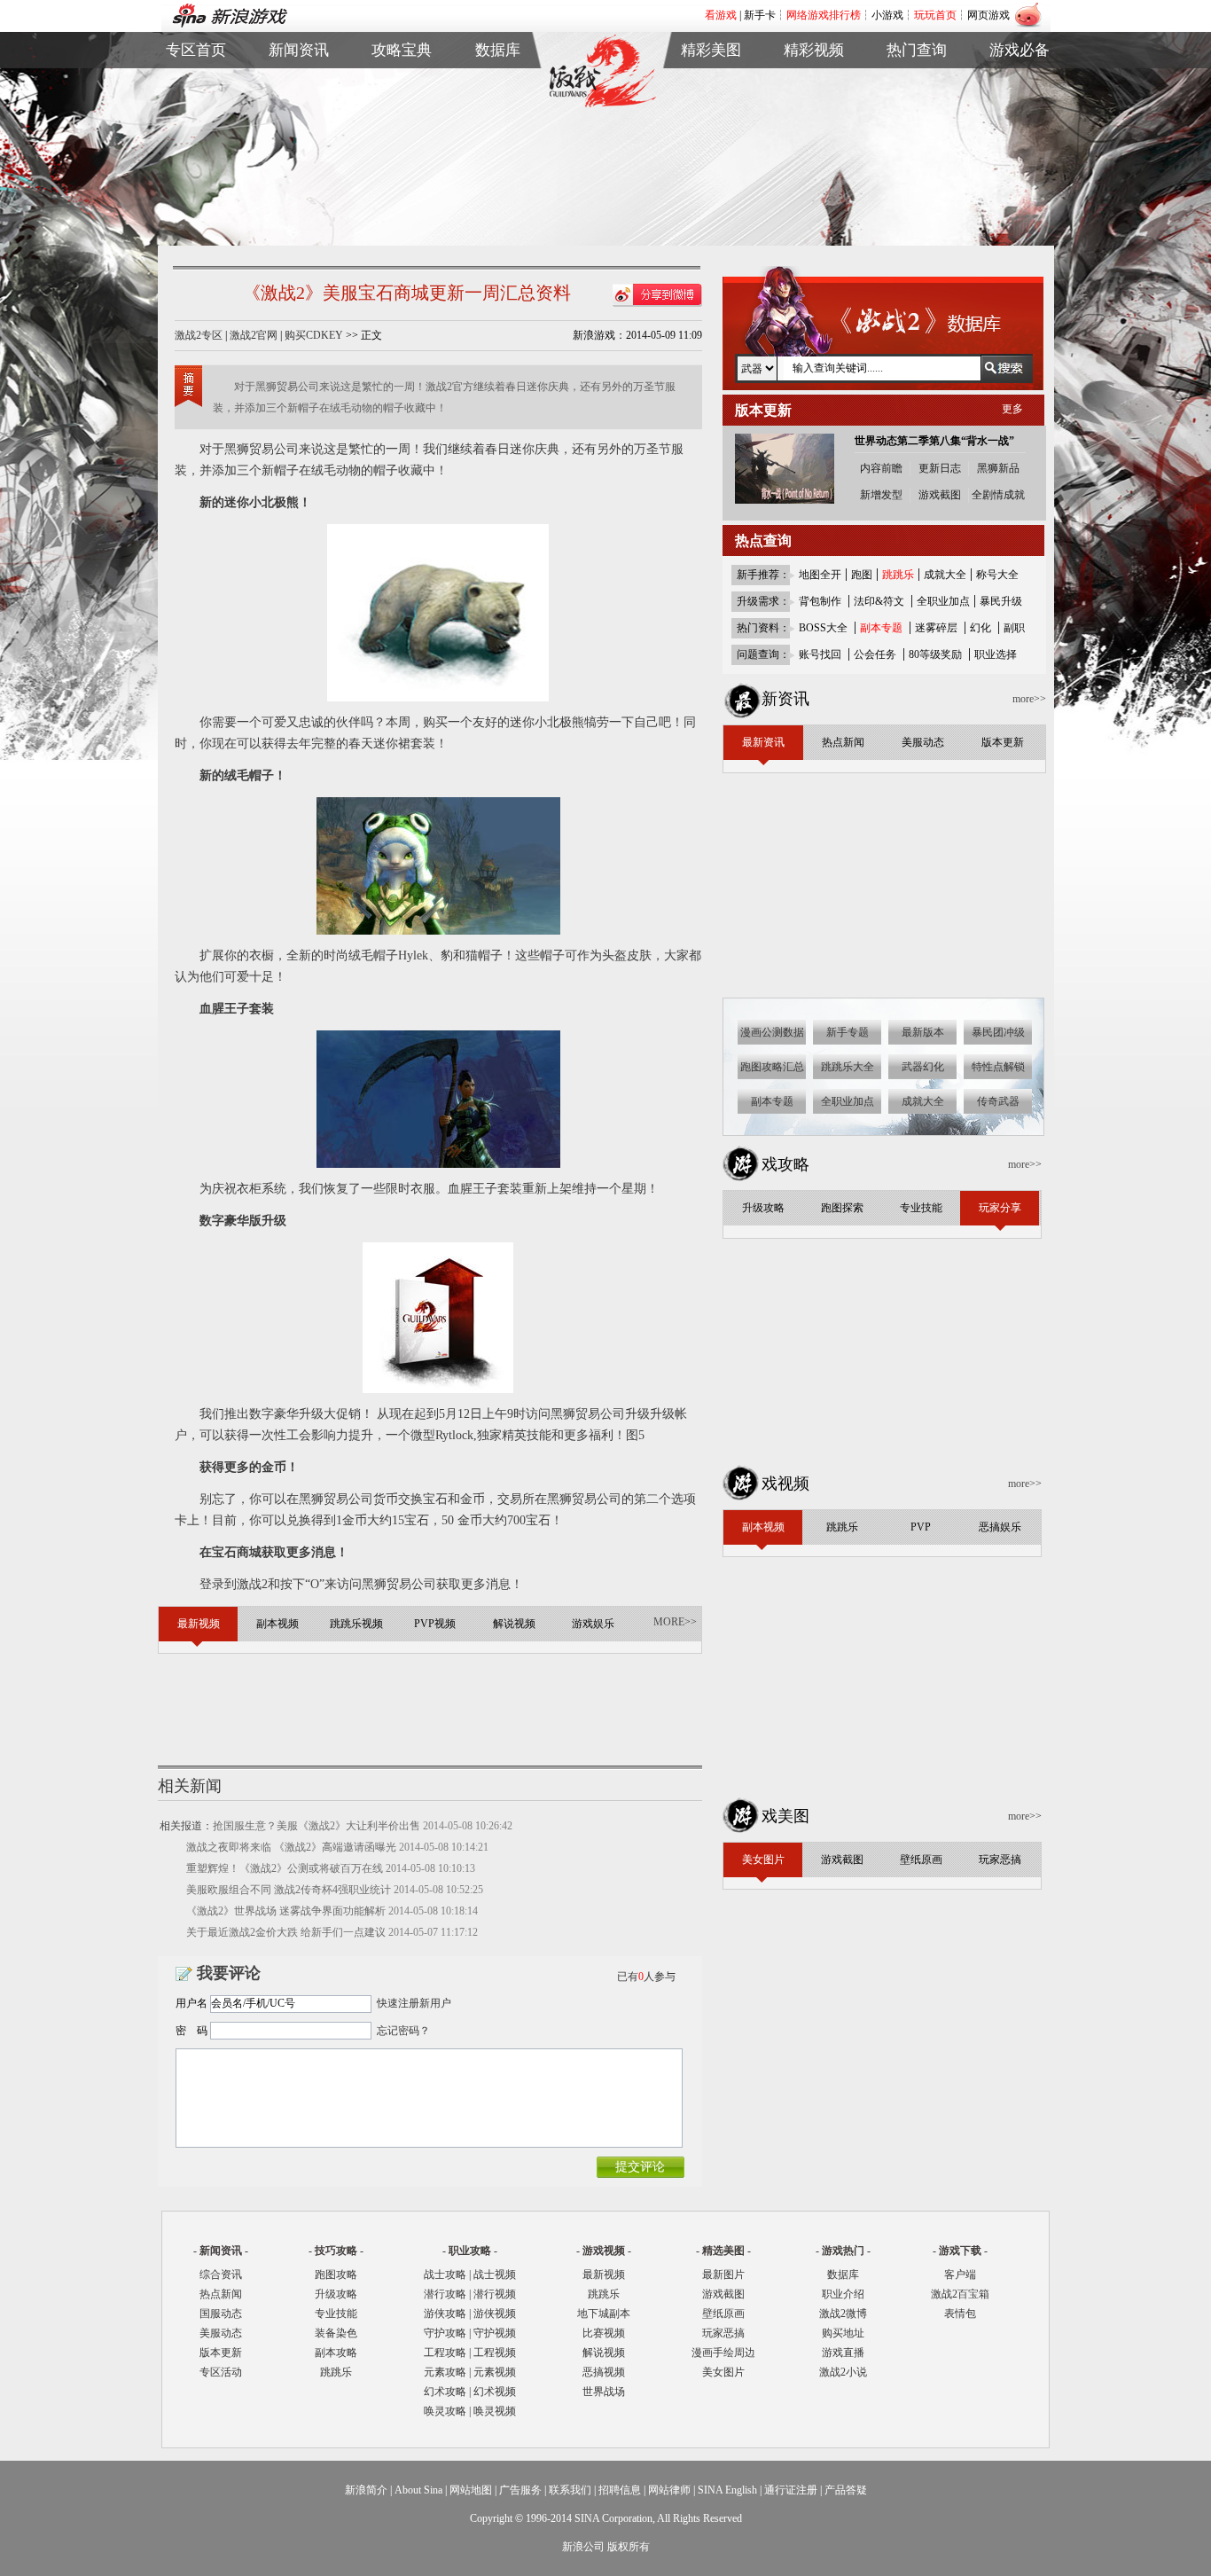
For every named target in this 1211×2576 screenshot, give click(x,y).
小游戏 (887, 15)
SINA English (727, 2490)
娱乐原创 (814, 165)
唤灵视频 (495, 2411)
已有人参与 (646, 1977)
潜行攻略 (445, 2294)
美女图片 (723, 2372)
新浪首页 (196, 145)
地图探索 (402, 165)
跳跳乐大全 (402, 145)
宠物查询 (498, 145)
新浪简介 (366, 2490)
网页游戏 (988, 15)
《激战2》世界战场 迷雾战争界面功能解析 (286, 1911)
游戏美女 (711, 84)
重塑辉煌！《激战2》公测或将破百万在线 (285, 1868)
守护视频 (495, 2333)
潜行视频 (495, 2294)
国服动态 (221, 2314)
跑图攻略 (336, 2275)
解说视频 (814, 145)
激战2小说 (843, 2372)
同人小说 (917, 145)
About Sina (418, 2490)
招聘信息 (620, 2490)
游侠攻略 (445, 2314)
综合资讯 (221, 2275)
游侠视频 (495, 2314)
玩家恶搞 (711, 145)
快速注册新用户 (414, 2003)
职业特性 (498, 125)
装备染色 (336, 2333)
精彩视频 (814, 50)
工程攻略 (445, 2353)
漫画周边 (711, 165)
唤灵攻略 (445, 2411)
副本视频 (814, 84)
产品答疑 (846, 2490)
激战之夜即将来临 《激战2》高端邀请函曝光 (291, 1847)
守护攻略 (445, 2333)
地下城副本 (604, 2314)
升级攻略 (336, 2294)
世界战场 (604, 2392)
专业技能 (336, 2314)
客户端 (1020, 84)
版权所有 (629, 2547)
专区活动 (221, 2372)
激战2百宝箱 (960, 2294)
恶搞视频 (604, 2372)
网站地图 (471, 2490)
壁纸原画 (711, 125)
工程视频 (495, 2353)
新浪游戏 (196, 125)
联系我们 (570, 2490)
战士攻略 (445, 2275)
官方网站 (196, 104)
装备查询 (498, 84)
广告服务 (520, 2490)
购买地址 (917, 104)
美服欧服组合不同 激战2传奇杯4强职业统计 (289, 1890)
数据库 (498, 50)
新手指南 (402, 84)
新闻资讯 (299, 50)
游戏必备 (1020, 50)
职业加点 (402, 125)
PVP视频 (814, 125)
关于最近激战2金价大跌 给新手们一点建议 (286, 1932)
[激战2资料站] (602, 104)
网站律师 (669, 2490)
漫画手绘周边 (723, 2353)
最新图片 (723, 2275)
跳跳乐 (336, 2372)
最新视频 (604, 2275)
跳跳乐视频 (814, 104)
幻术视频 (495, 2392)
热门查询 (917, 50)
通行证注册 (791, 2490)
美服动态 (299, 125)
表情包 (1020, 125)
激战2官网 (254, 335)
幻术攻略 (445, 2392)
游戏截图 (711, 104)
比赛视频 (604, 2333)
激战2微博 (917, 84)
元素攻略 (445, 2372)
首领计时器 (1020, 104)
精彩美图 (711, 50)
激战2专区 (199, 335)
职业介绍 (402, 104)
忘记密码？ (403, 2031)
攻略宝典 (402, 50)
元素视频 (495, 2372)
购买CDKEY (314, 335)
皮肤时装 (498, 104)
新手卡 (760, 15)
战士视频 (495, 2275)
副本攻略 (336, 2353)
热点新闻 (299, 104)
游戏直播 (917, 125)
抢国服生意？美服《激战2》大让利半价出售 (316, 1826)
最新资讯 (299, 84)
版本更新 (299, 145)
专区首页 (196, 84)
